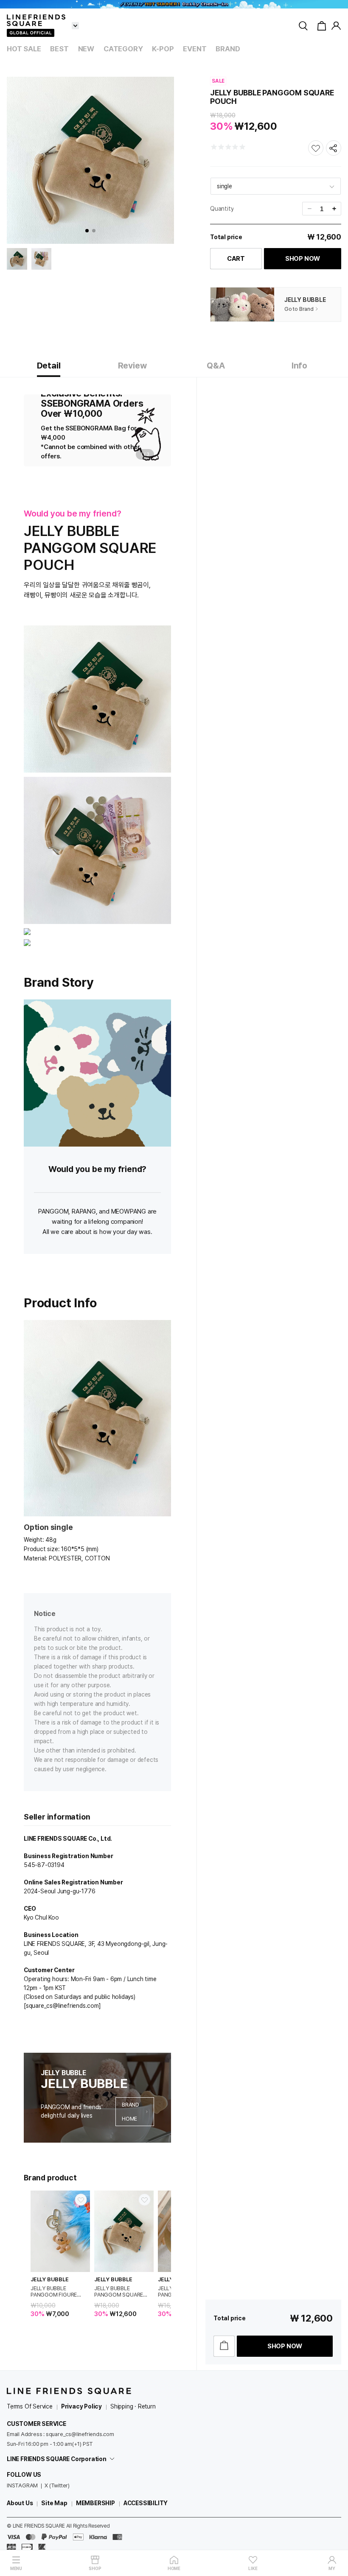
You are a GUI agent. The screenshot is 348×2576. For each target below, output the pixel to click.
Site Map (54, 2503)
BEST (59, 49)
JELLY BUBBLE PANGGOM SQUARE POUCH (119, 2291)
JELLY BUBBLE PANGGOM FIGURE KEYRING (54, 2291)
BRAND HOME (130, 2112)
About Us (20, 2503)
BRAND (228, 49)
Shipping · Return (133, 2406)
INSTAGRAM (22, 2485)
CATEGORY (123, 49)
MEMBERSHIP (95, 2503)
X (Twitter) (57, 2485)
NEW (86, 49)
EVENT (195, 49)
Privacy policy (81, 2406)
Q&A (216, 366)
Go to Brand (299, 309)
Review (132, 366)
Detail (49, 366)
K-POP (163, 49)
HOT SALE (24, 49)
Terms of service (30, 2406)
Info (299, 366)
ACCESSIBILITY (146, 2503)
